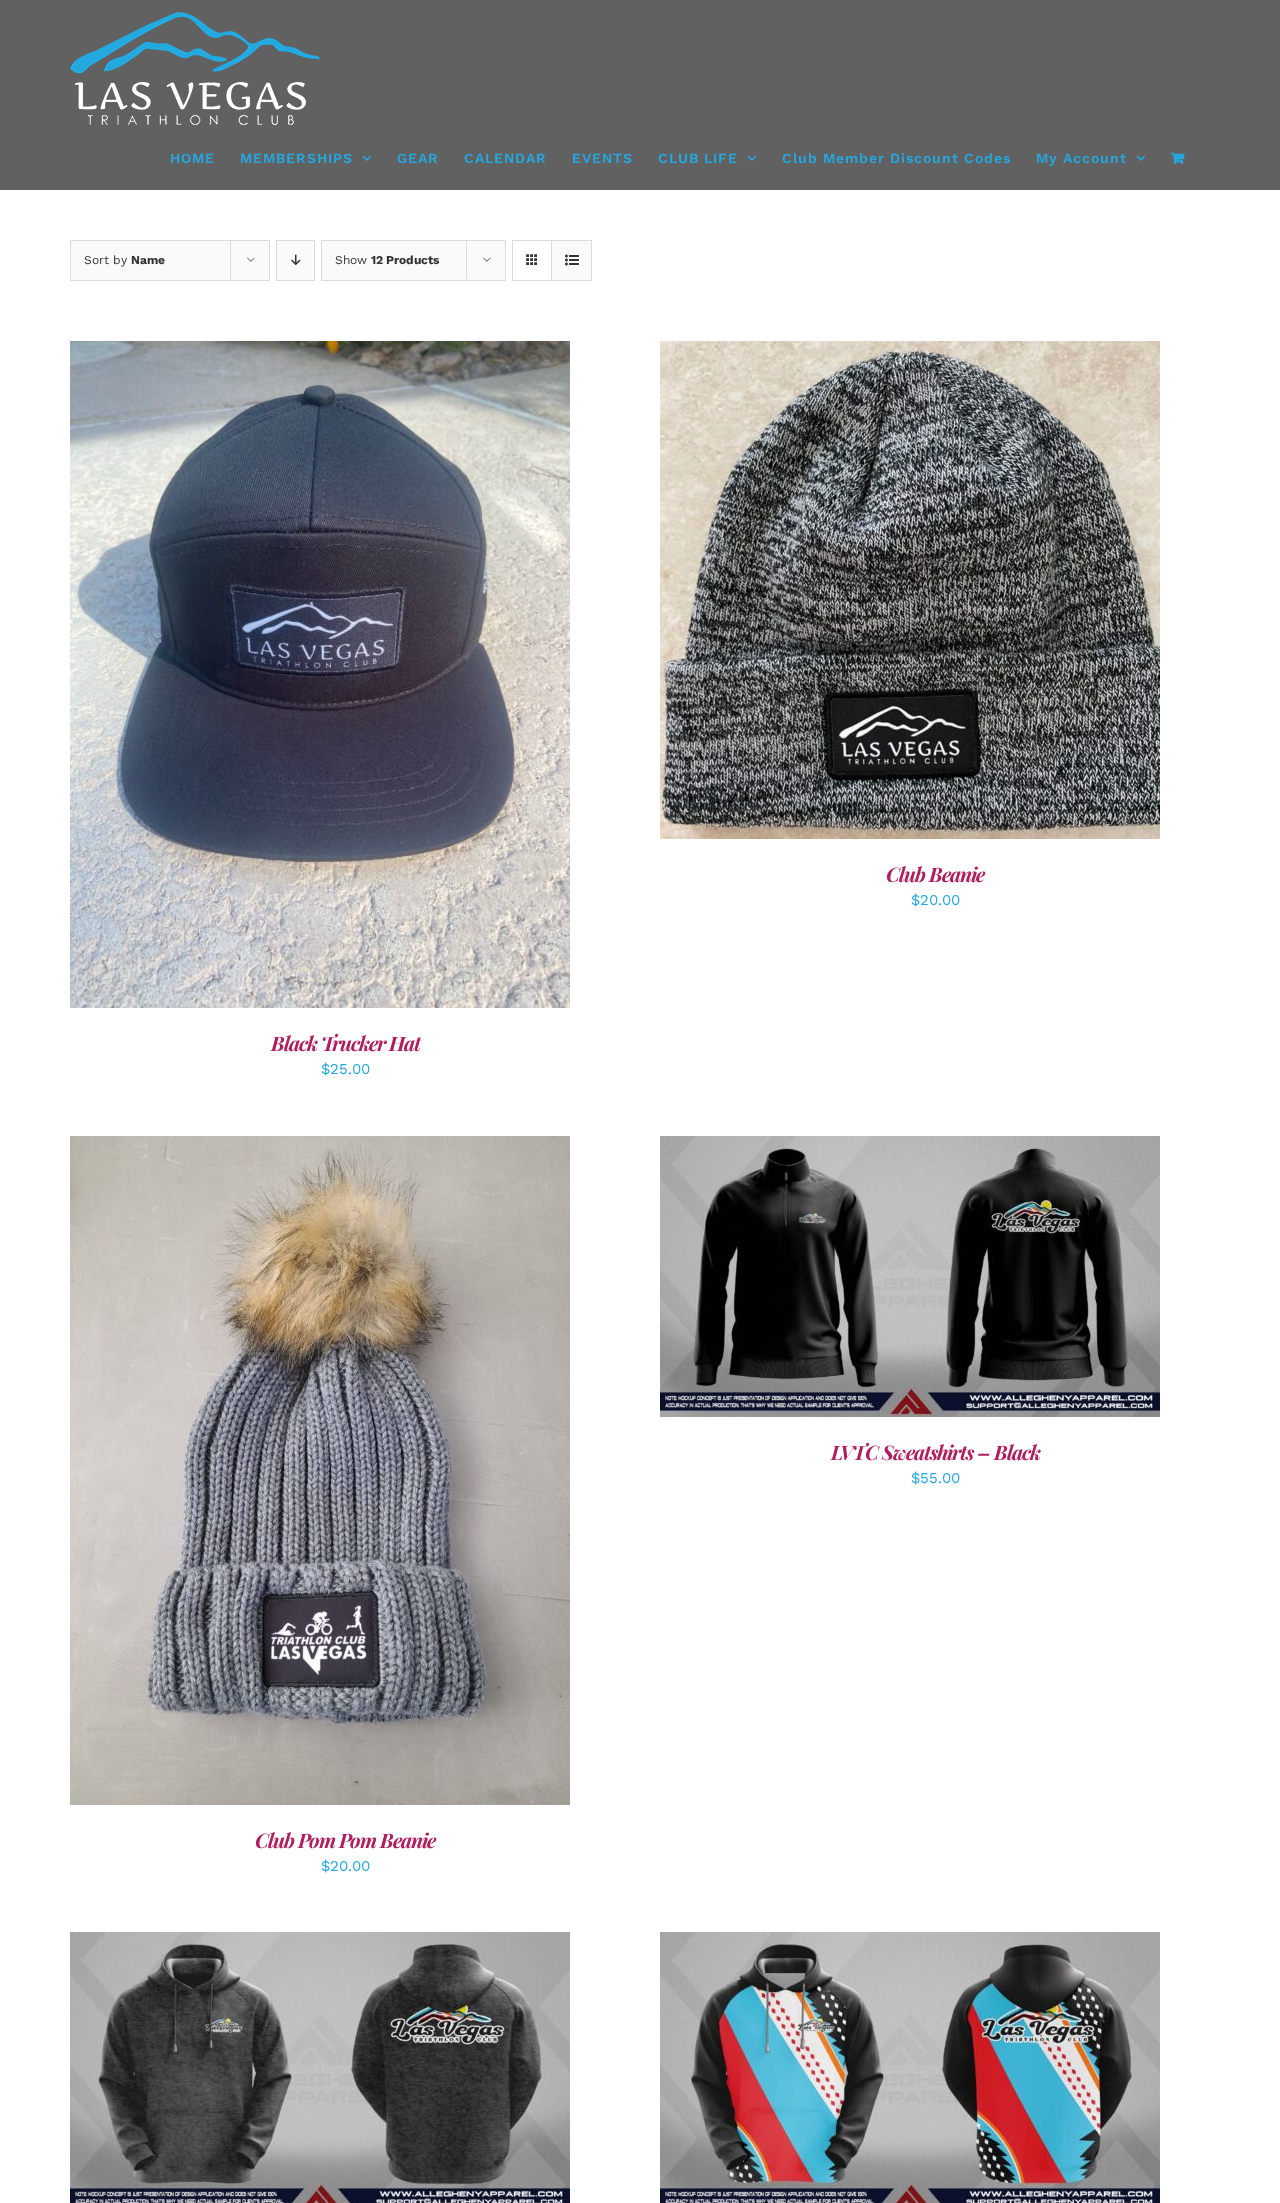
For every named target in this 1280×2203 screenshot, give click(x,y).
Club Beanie (935, 873)
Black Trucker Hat (345, 1042)
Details (383, 678)
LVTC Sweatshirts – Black (935, 1451)
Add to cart (275, 678)
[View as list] (571, 260)
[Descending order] (295, 260)
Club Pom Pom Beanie (345, 1839)
